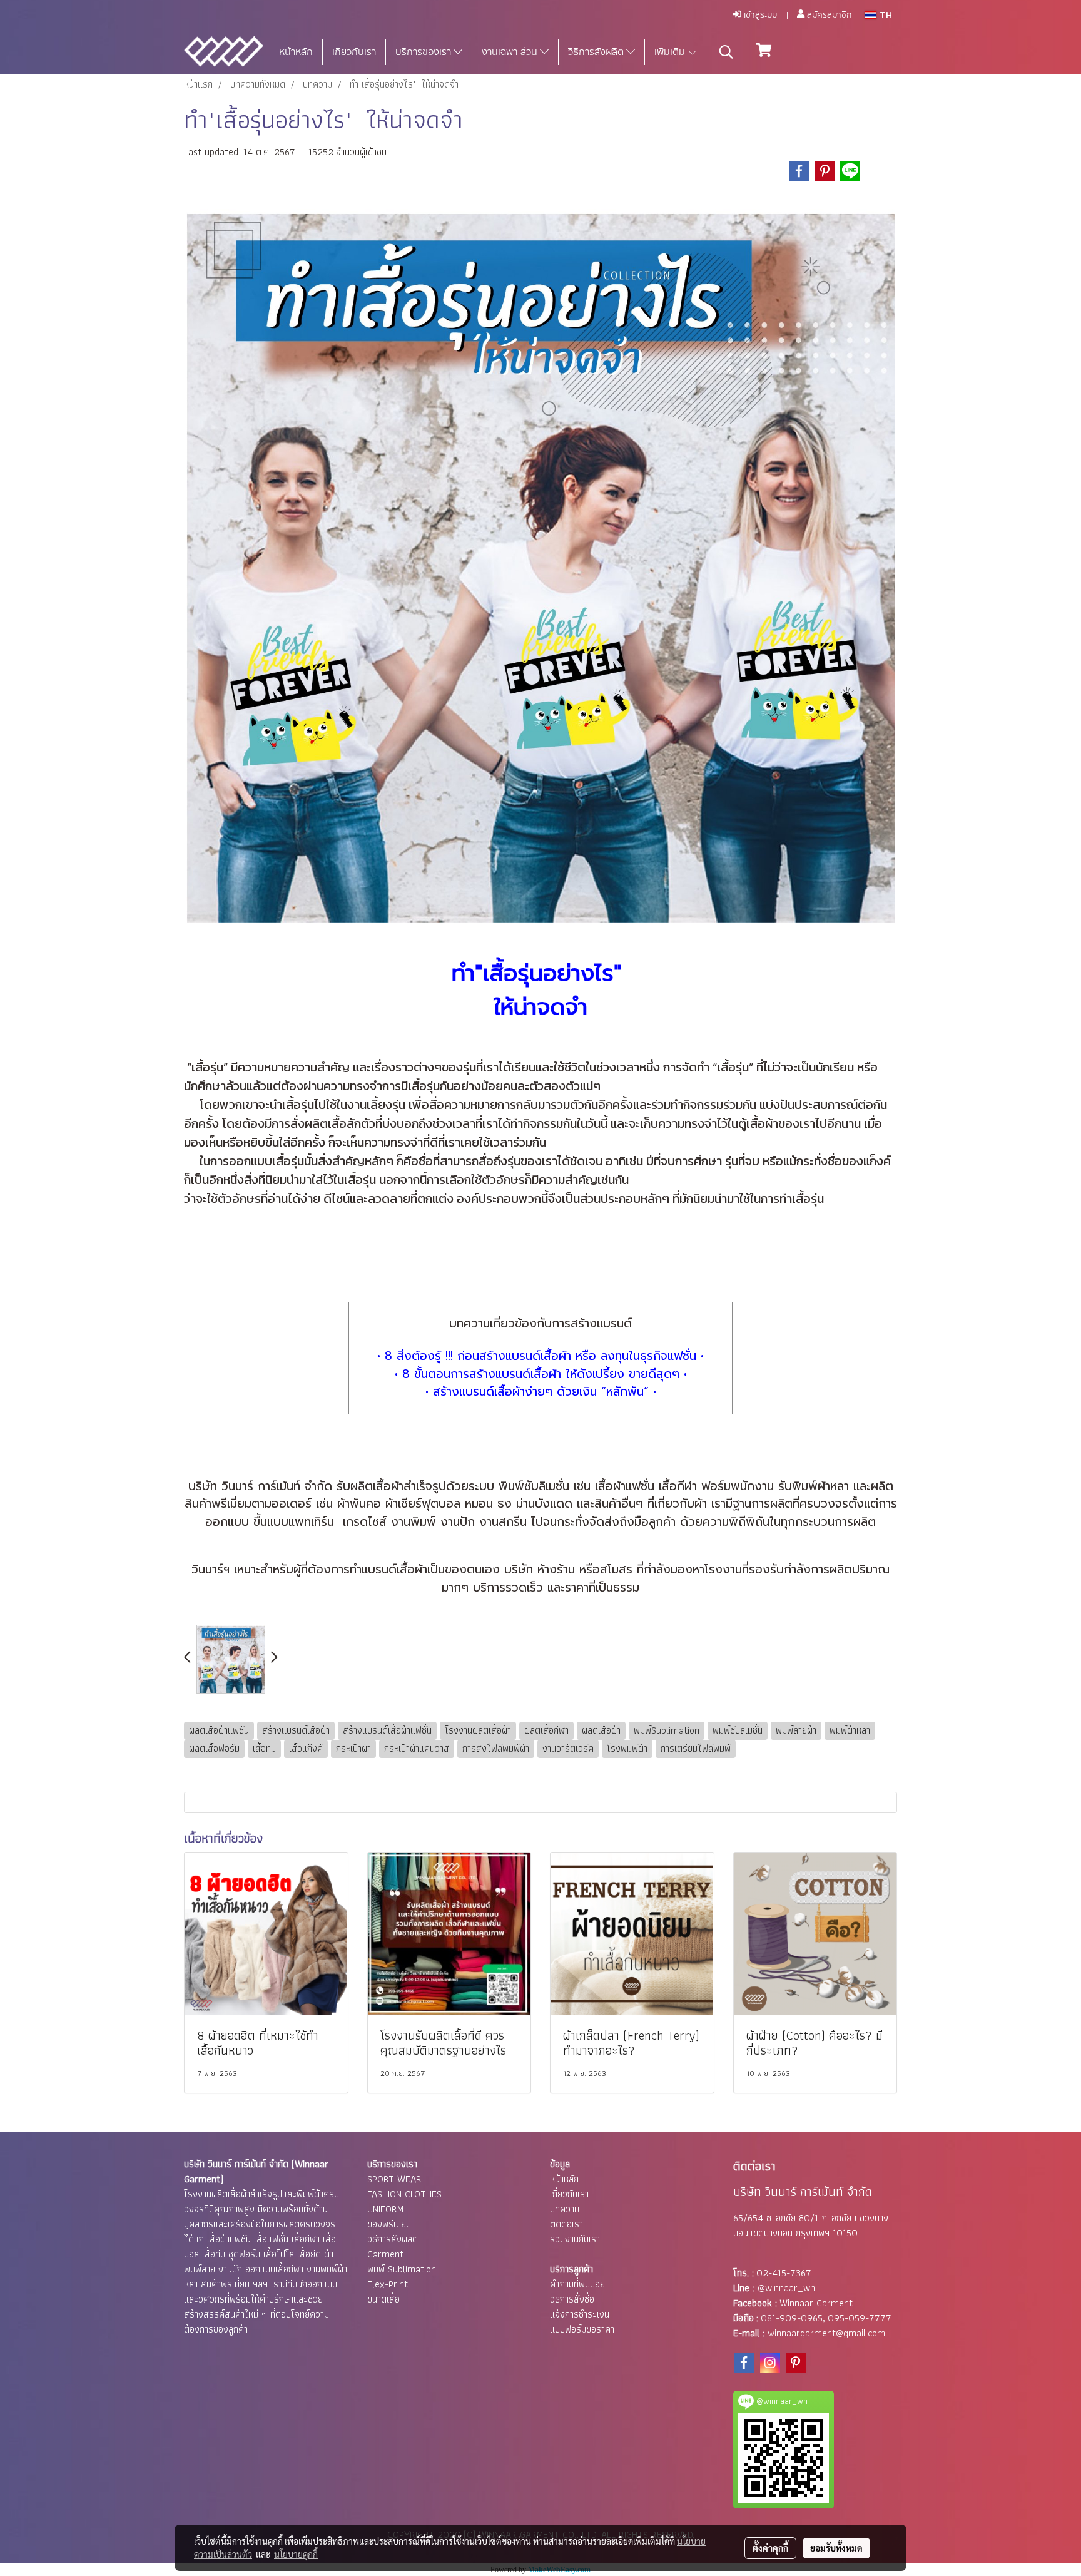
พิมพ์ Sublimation (402, 2269)
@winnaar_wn (786, 2288)
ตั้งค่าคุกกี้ (770, 2548)
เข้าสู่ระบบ (759, 15)
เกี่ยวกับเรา (354, 52)
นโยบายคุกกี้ (296, 2554)
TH (884, 15)
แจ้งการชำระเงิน (580, 2314)
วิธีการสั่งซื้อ (572, 2299)
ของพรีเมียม (389, 2224)
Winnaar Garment (816, 2303)
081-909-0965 (792, 2318)
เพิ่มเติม (671, 52)
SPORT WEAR (394, 2179)
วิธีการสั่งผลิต (597, 52)
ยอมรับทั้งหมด (836, 2548)
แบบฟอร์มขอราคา (582, 2329)
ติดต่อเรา (566, 2224)
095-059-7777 (860, 2318)
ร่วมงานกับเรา (575, 2239)
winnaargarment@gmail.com (826, 2333)
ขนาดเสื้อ (383, 2299)
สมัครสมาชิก (828, 15)
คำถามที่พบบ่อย (577, 2284)
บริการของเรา (424, 52)
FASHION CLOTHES (404, 2194)
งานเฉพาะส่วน (511, 52)
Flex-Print (388, 2284)
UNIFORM (385, 2209)
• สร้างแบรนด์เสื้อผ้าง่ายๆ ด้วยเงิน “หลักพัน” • (541, 1392)
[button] (726, 52)
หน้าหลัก (296, 52)
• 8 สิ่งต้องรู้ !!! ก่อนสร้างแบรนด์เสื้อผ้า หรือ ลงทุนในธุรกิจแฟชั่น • (540, 1356)
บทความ (565, 2209)
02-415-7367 (784, 2273)
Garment (385, 2254)
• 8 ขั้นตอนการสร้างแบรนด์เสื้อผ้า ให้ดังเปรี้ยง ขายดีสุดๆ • (541, 1374)
